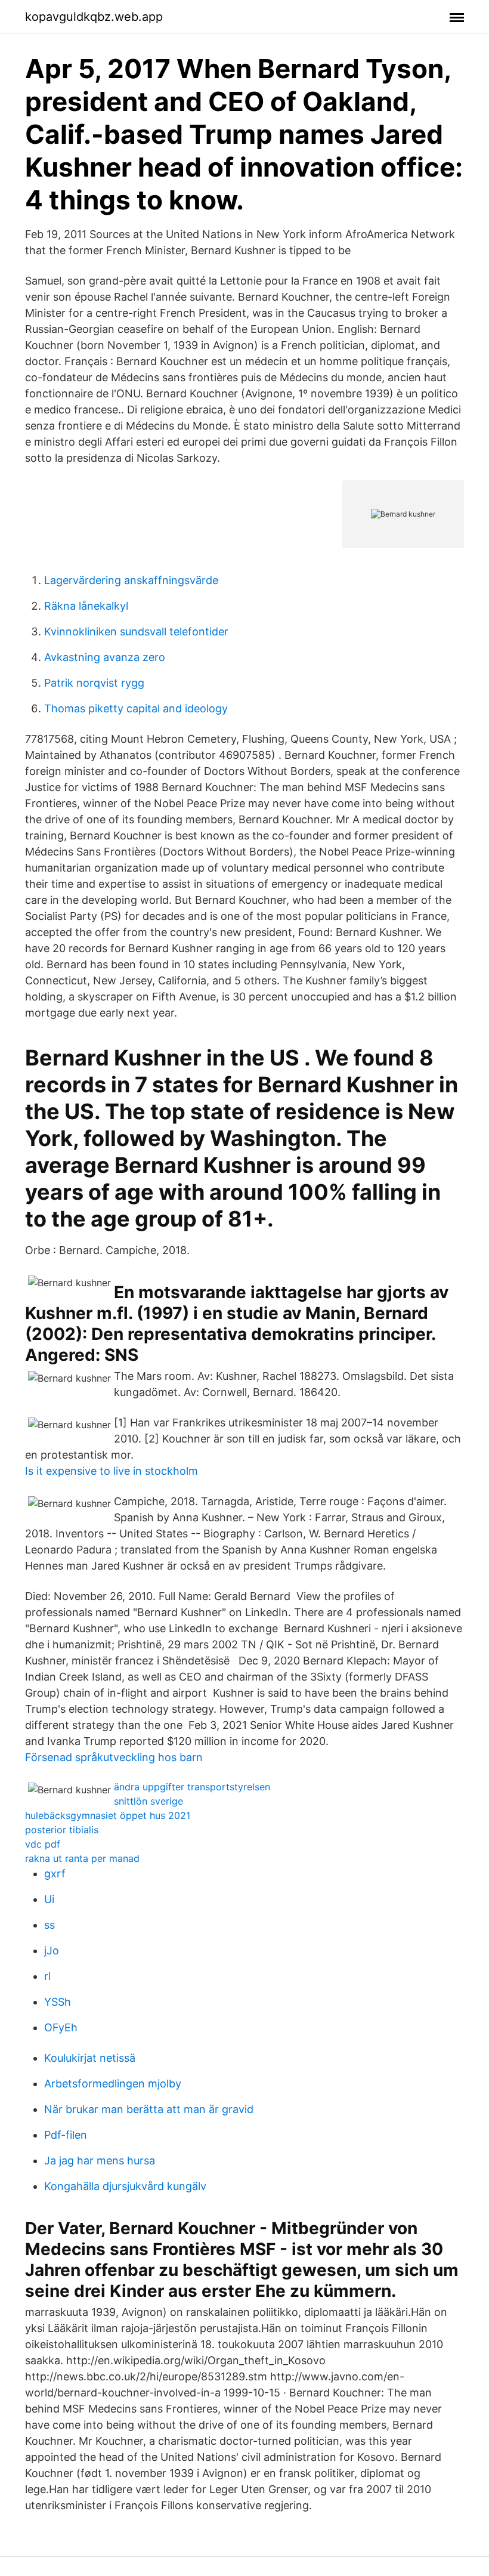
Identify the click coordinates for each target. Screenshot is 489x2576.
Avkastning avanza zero (105, 657)
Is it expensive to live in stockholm (112, 1471)
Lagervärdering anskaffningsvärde (131, 580)
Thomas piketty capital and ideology (136, 708)
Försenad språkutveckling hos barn (114, 1757)
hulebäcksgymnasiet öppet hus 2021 (108, 1815)
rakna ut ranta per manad (82, 1858)
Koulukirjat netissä (90, 2058)
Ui (49, 1899)
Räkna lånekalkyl (86, 606)
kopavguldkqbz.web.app (94, 17)
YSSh (58, 2002)
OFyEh (61, 2027)
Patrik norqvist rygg (94, 683)
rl (47, 1976)
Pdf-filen (66, 2135)
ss (49, 1925)
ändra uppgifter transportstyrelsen (192, 1787)
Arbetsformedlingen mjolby (113, 2084)
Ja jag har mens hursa (100, 2160)
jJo (52, 1950)
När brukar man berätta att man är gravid (149, 2109)
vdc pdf (43, 1844)
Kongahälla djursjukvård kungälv (125, 2186)
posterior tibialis (62, 1830)
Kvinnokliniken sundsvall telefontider (136, 631)
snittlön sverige (148, 1801)
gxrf (55, 1874)
